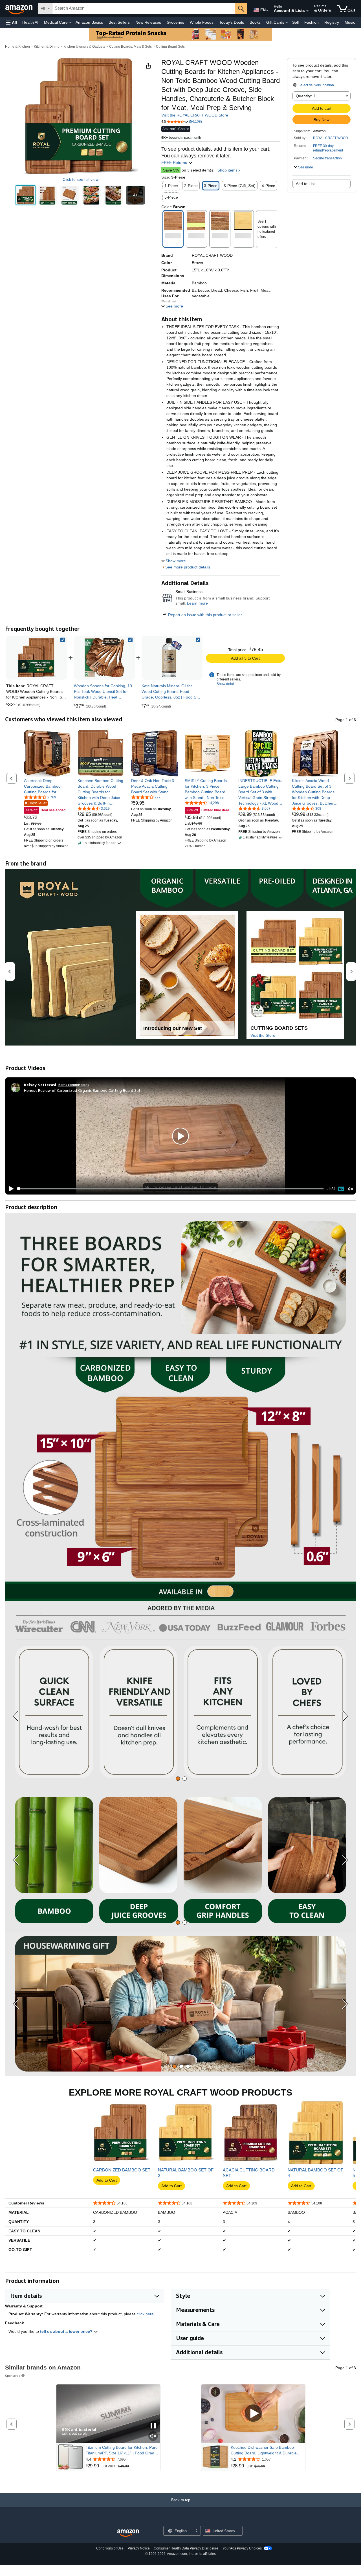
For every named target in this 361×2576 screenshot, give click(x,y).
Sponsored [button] (13, 2376)
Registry (332, 22)
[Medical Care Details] (70, 23)
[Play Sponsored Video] (253, 2414)
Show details (226, 684)
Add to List (305, 184)
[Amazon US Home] (128, 2533)
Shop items (227, 170)
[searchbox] (144, 8)
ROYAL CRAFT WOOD (331, 138)
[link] (104, 658)
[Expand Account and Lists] (307, 11)
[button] (11, 22)
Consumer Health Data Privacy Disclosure (186, 2548)
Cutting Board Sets (170, 47)
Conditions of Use (110, 2548)
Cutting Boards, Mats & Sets (130, 47)
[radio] (26, 195)
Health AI (30, 22)
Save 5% (171, 170)
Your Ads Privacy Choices (242, 2548)
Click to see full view (81, 179)
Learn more (197, 603)
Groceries (175, 22)
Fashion (312, 22)
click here (145, 2314)
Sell (295, 22)
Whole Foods (202, 22)
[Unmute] (351, 1189)
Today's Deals (232, 22)
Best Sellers (119, 22)
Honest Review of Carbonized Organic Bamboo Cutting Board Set (82, 1090)
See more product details (188, 567)
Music (350, 22)
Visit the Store (263, 1035)
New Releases (148, 22)
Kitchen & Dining (47, 47)
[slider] (170, 1189)
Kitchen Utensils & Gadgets (84, 47)
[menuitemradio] (341, 1189)
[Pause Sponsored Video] (153, 2426)
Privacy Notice (139, 2548)
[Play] (10, 1189)
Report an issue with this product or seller (205, 615)
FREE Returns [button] (175, 162)
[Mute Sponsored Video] (153, 2436)
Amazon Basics (89, 22)
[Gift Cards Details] (287, 23)
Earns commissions (74, 1085)
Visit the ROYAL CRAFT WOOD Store (195, 115)
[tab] (178, 1779)
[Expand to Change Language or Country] (267, 11)
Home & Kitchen (17, 47)
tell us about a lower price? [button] (67, 2331)
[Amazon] (19, 8)
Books (255, 22)
